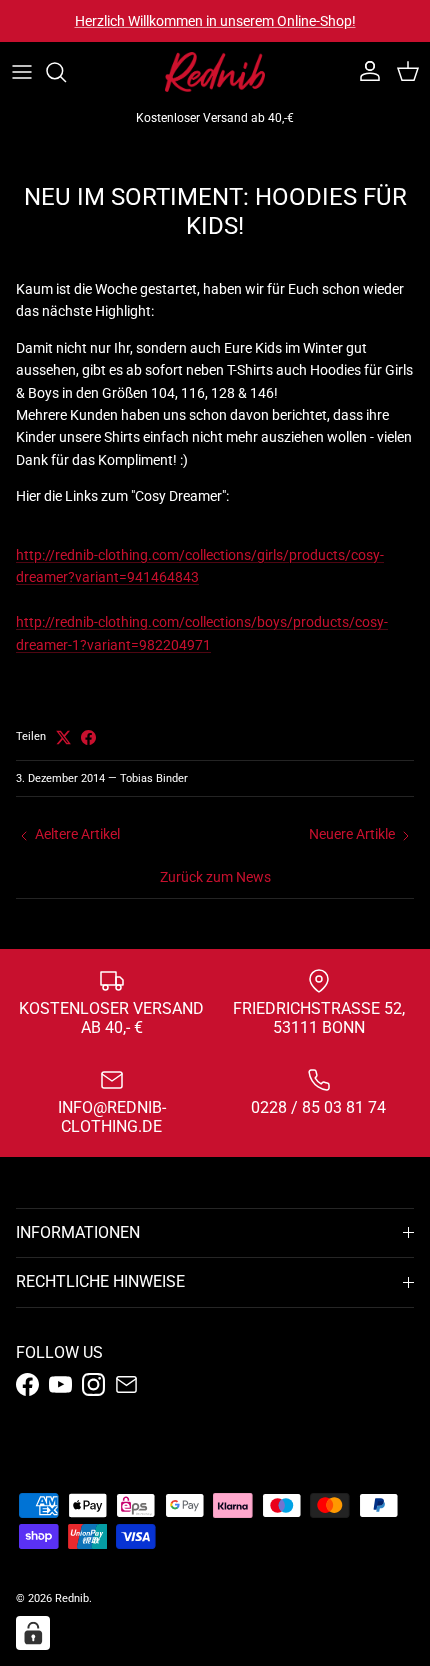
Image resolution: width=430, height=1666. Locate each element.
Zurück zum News (215, 877)
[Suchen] (66, 72)
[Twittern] (63, 737)
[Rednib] (215, 72)
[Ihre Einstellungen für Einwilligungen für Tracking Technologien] (33, 1633)
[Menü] (22, 72)
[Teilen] (88, 737)
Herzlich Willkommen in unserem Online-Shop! (215, 21)
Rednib (72, 1598)
